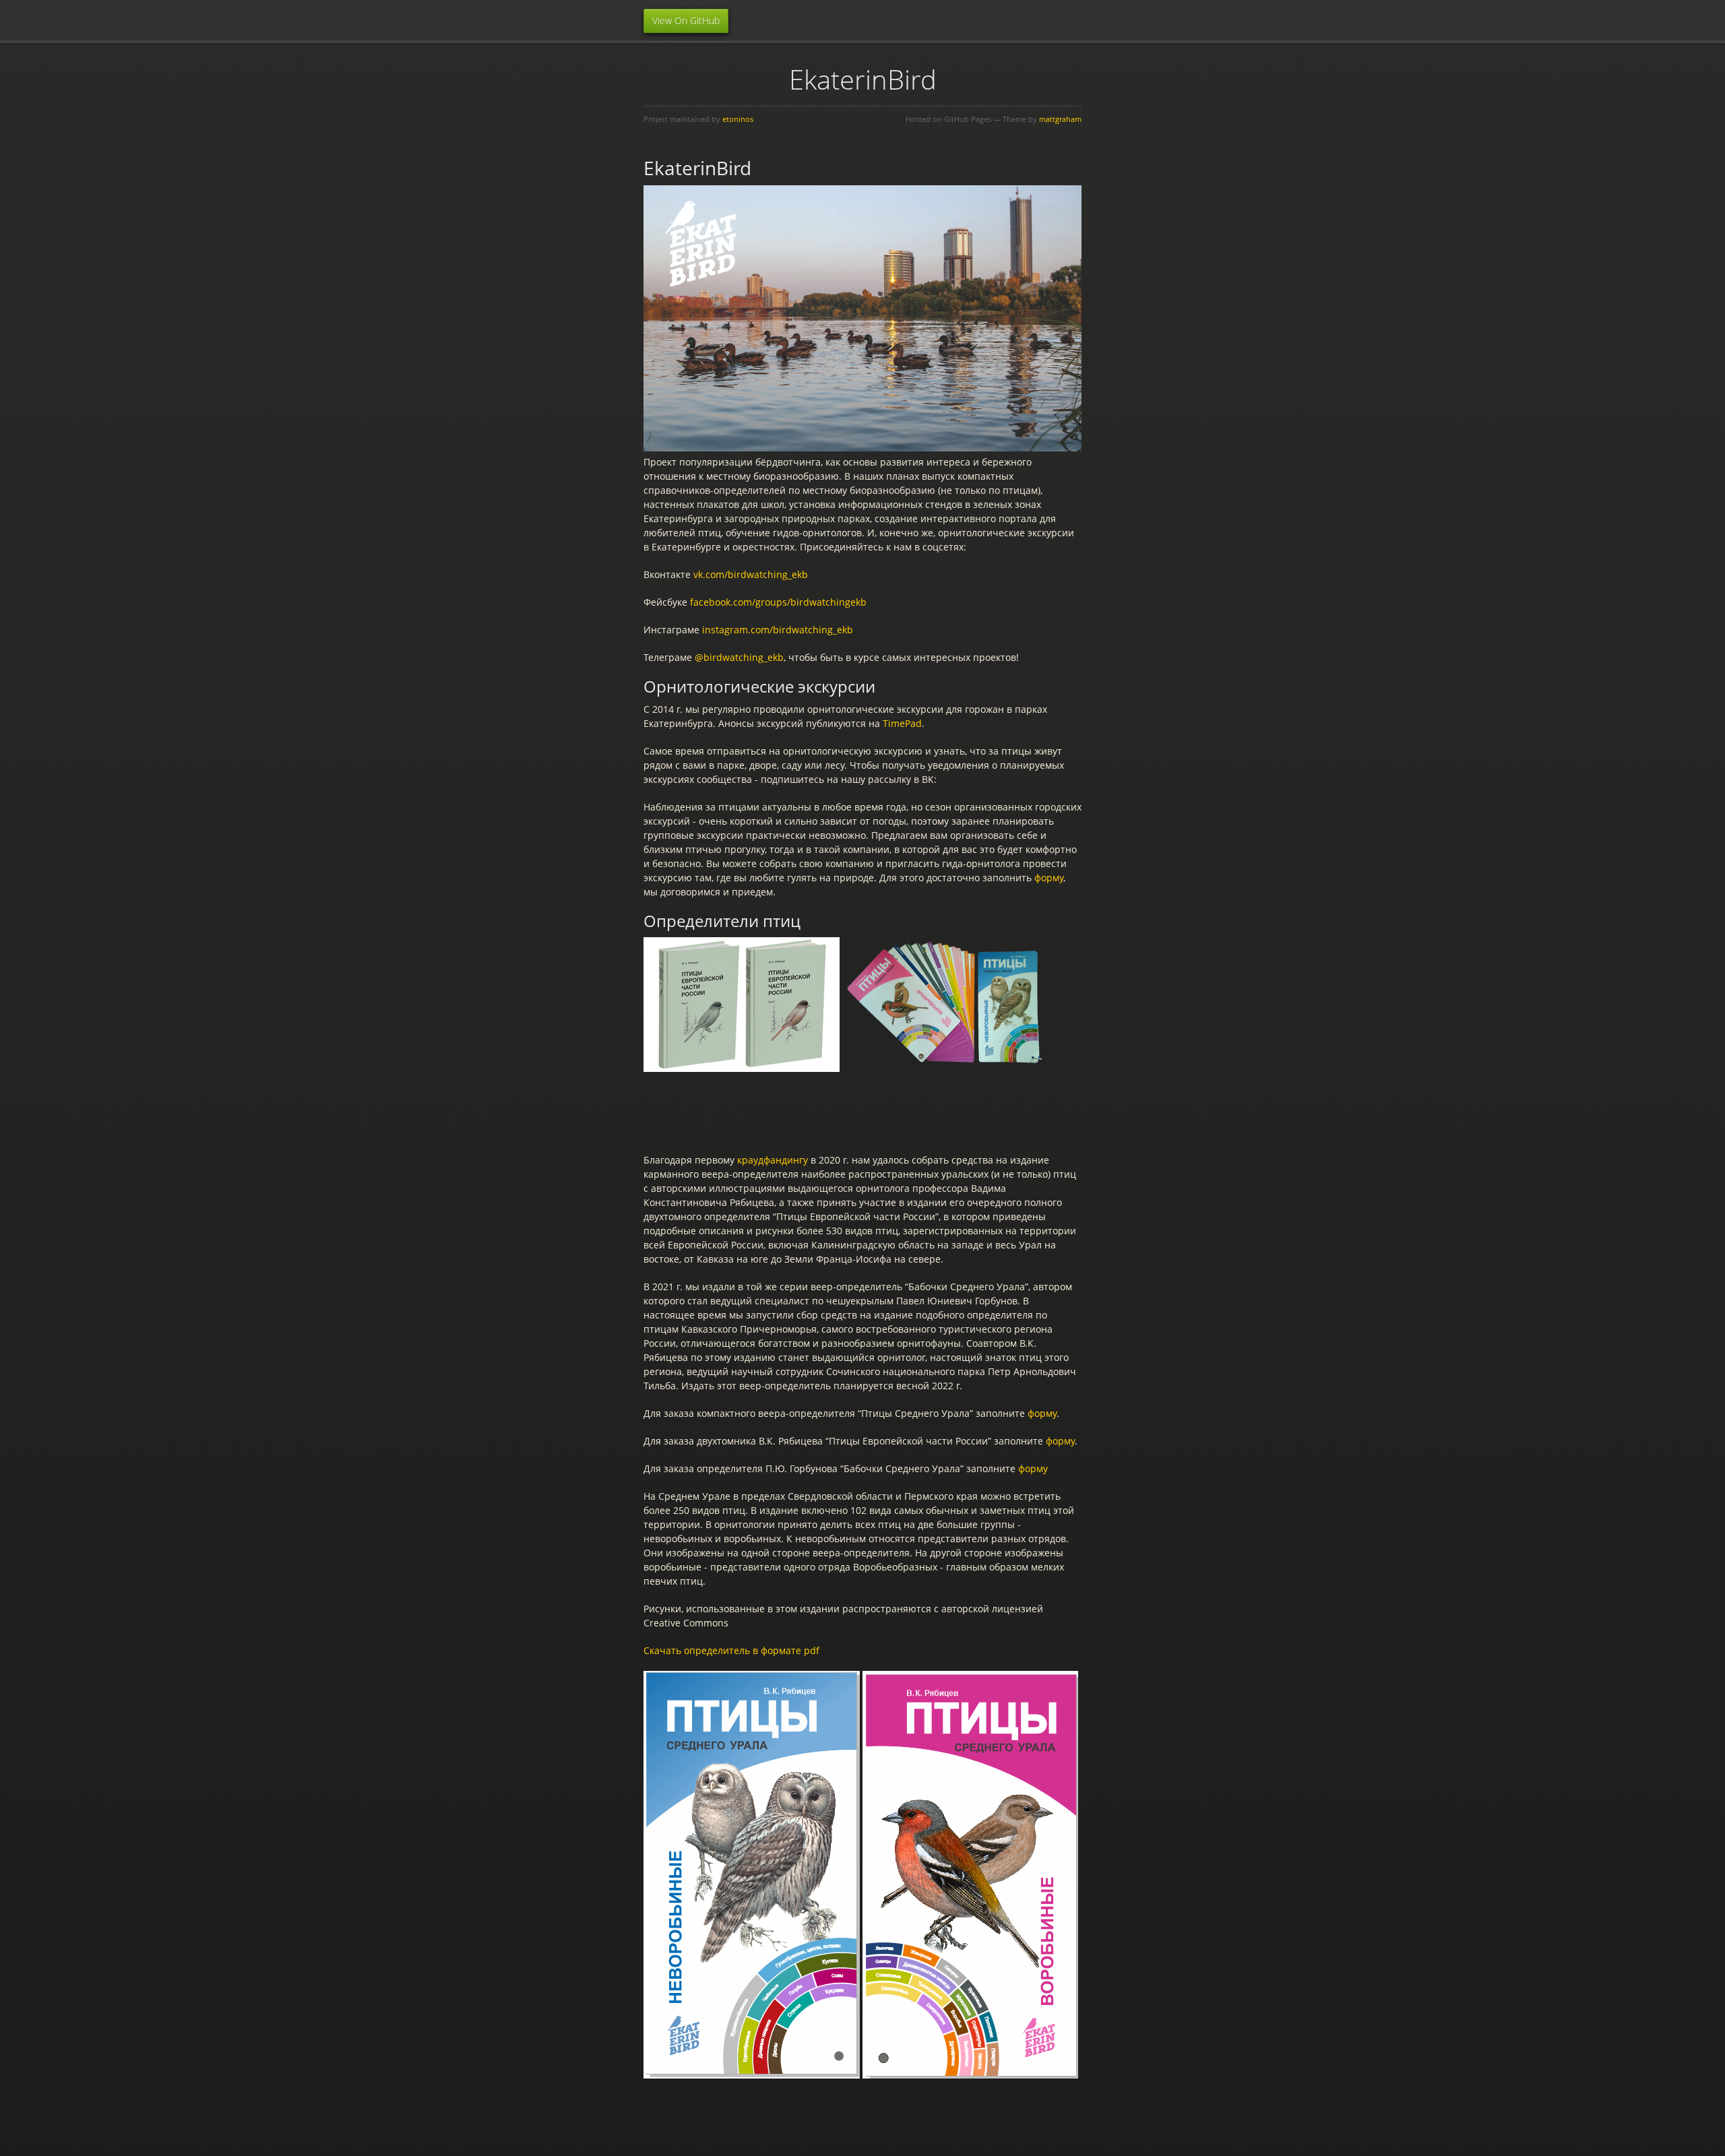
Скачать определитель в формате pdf (731, 1650)
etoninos (738, 119)
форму (1049, 878)
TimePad (902, 723)
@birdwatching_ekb (739, 657)
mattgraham (1060, 119)
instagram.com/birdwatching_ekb (778, 630)
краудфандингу (773, 1160)
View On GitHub (686, 21)
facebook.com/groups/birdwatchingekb (778, 602)
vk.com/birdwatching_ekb (751, 574)
